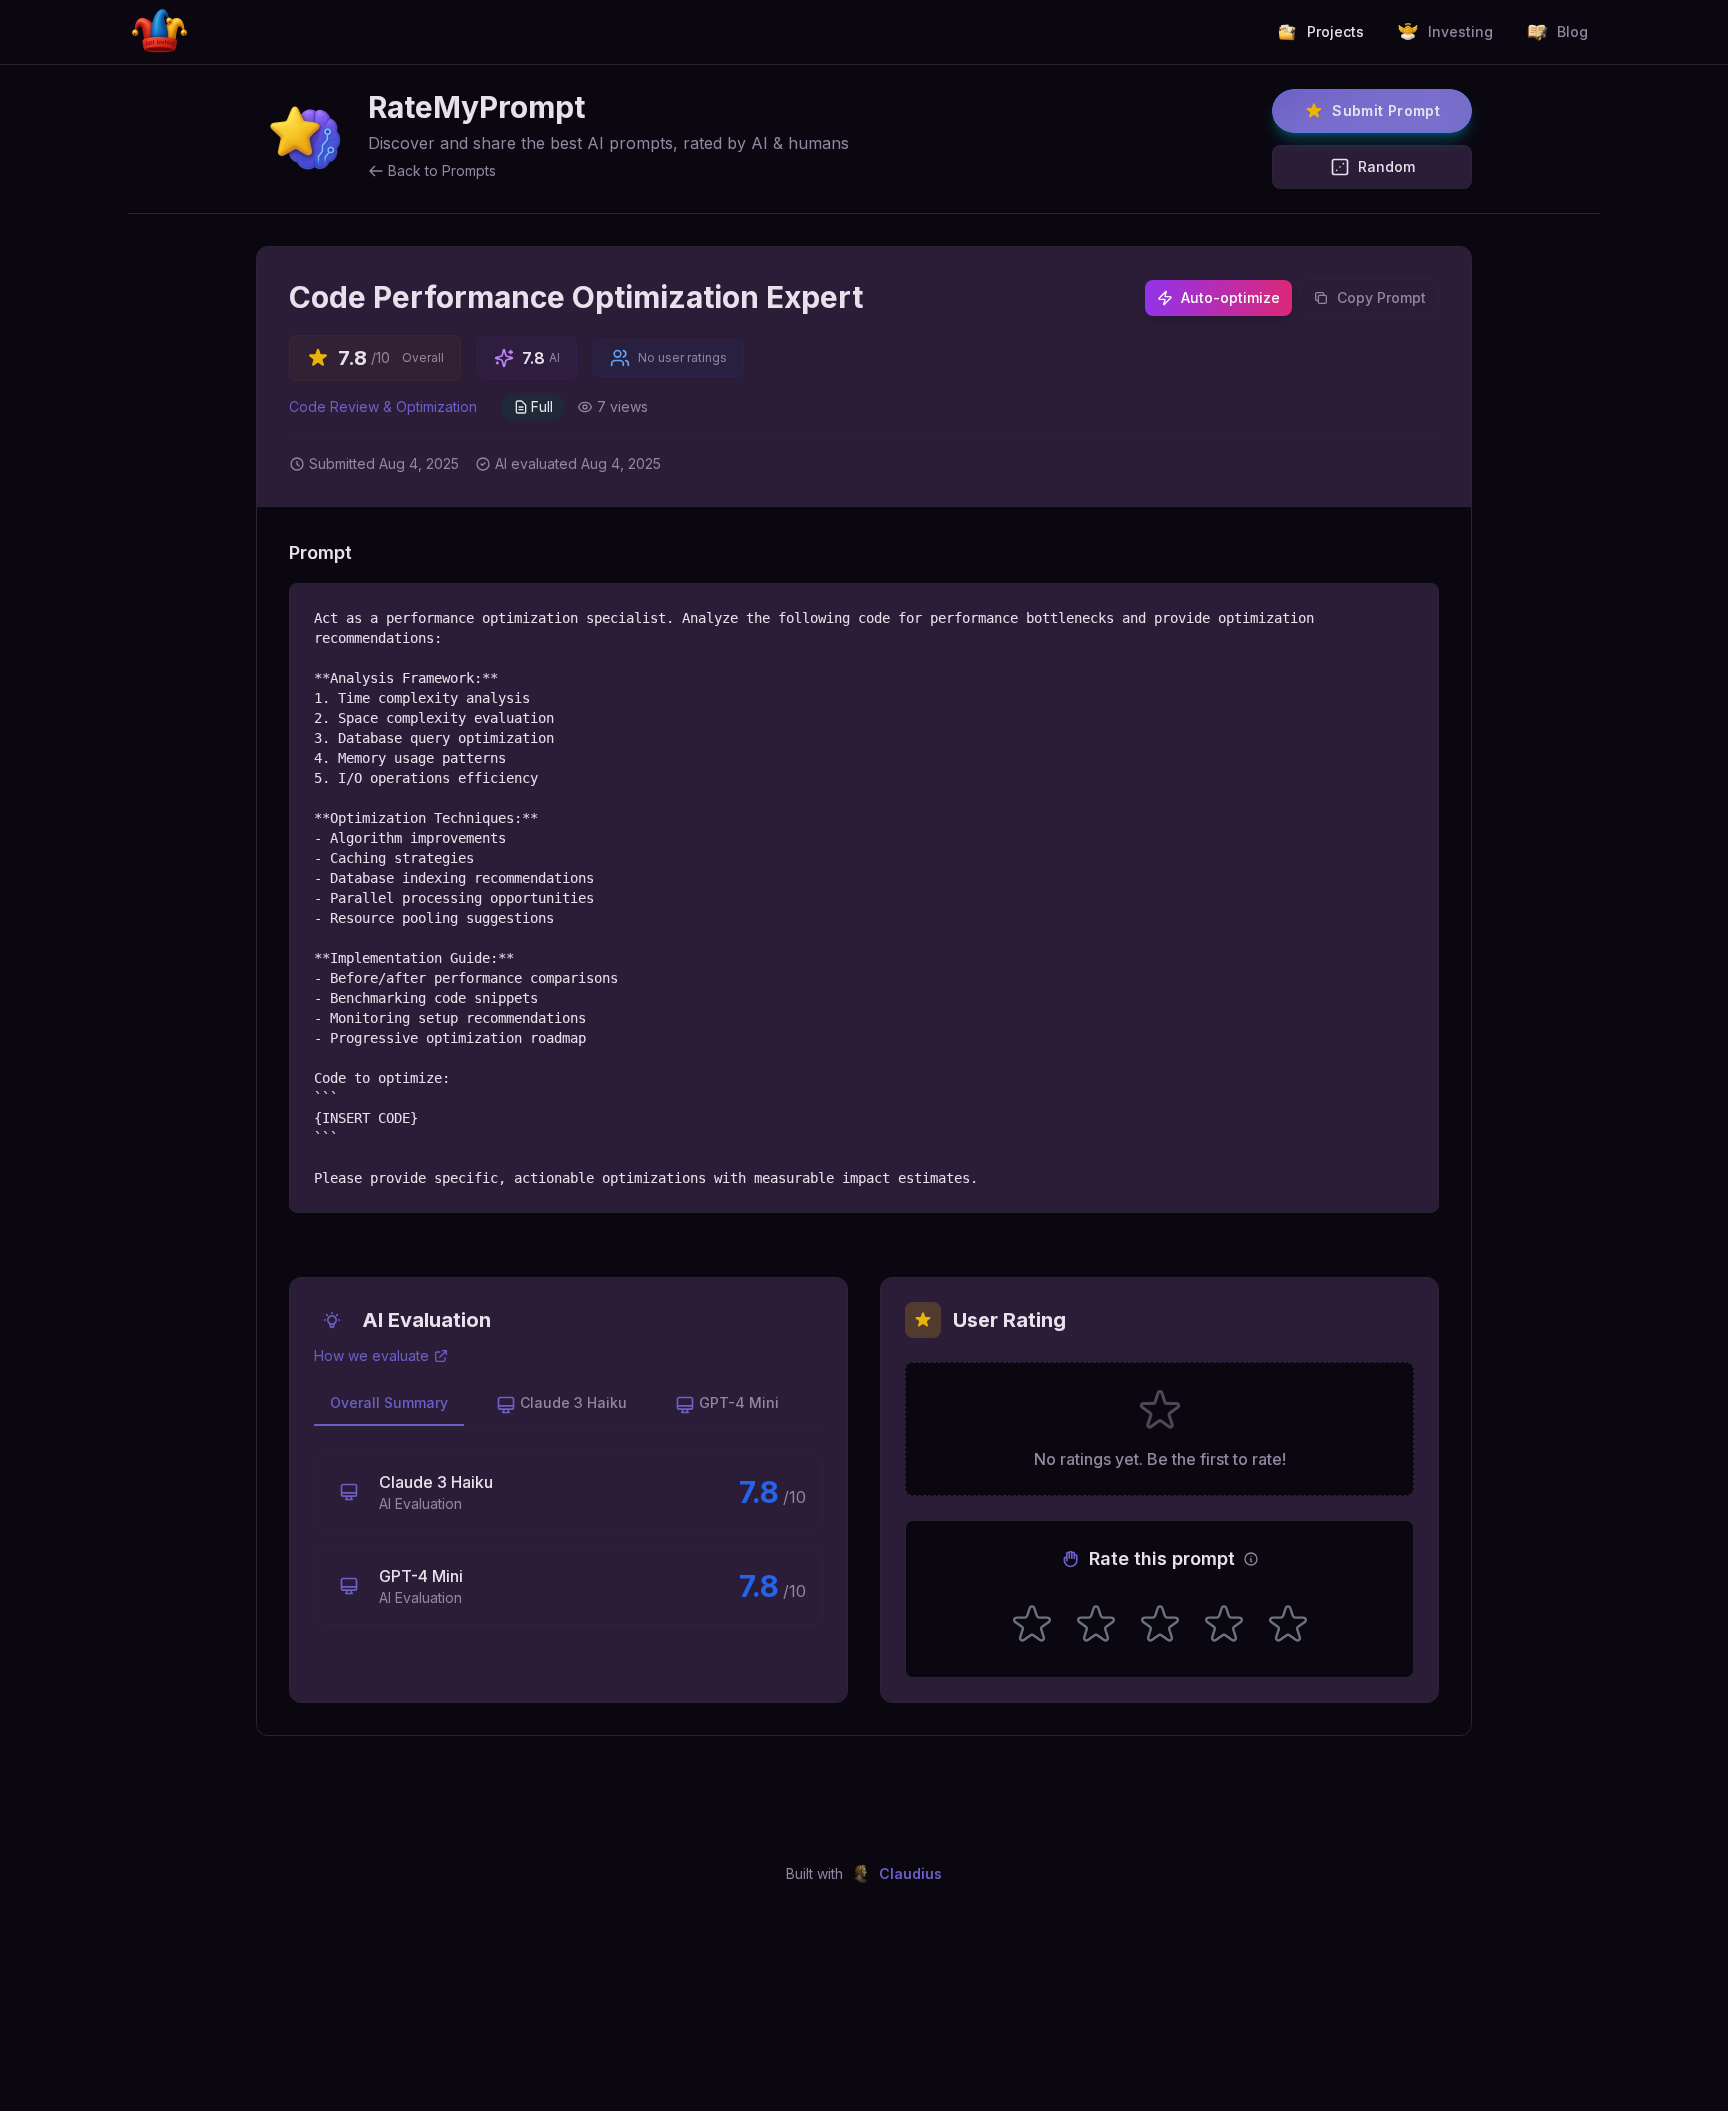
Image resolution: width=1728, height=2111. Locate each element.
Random (1386, 166)
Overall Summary (389, 1402)
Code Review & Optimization (383, 406)
